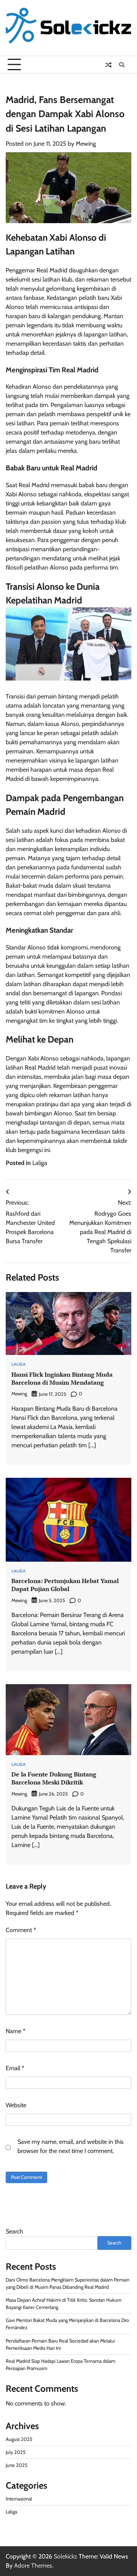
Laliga (40, 1163)
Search (14, 2231)
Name (16, 2031)
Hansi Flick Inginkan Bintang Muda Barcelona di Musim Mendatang (62, 1378)
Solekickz (65, 2556)
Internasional (19, 2499)
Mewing (86, 144)
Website (16, 2105)
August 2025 (19, 2439)
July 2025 (16, 2452)
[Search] (122, 65)
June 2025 (17, 2465)
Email (15, 2068)
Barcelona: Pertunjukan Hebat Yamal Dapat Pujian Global (65, 1585)
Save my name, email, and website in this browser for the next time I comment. (71, 2146)
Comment (21, 1930)
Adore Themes (33, 2566)
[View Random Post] (108, 65)
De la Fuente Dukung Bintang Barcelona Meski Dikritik (54, 1778)
